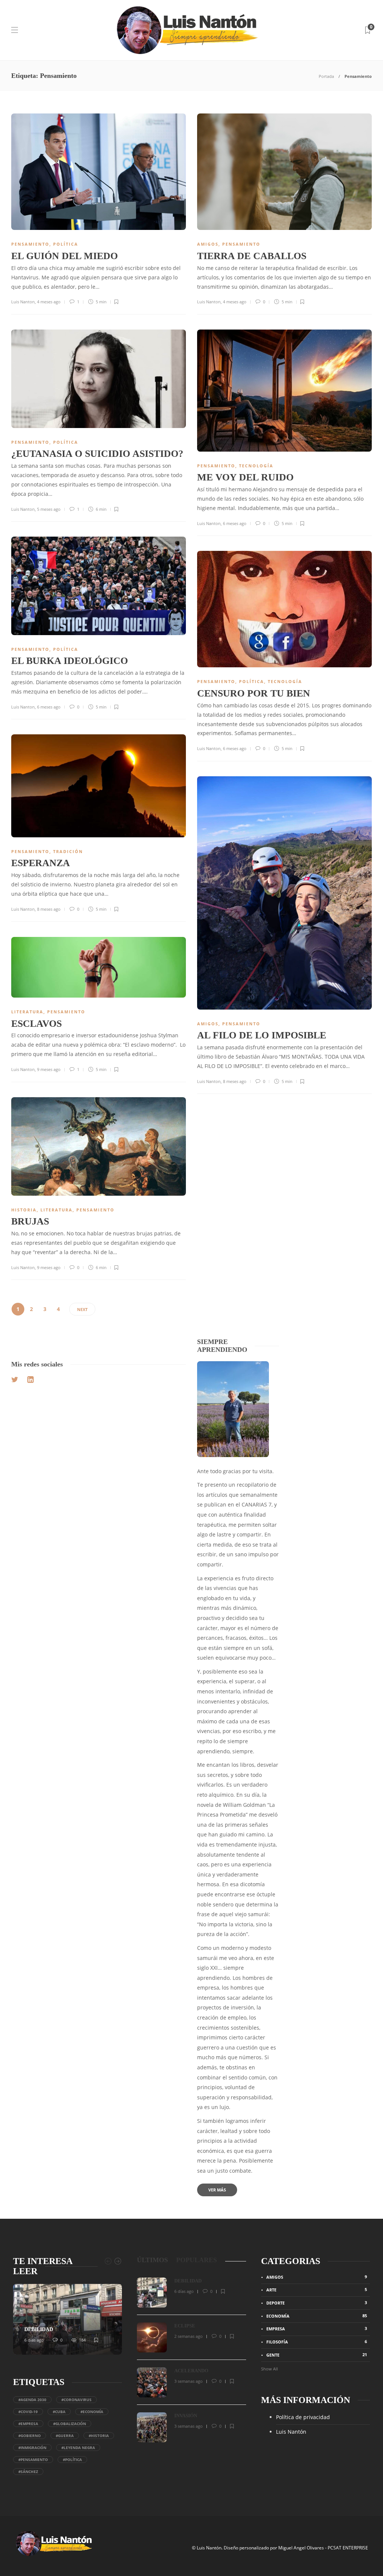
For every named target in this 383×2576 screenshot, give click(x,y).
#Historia (99, 2436)
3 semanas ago (189, 2381)
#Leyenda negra (78, 2448)
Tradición (68, 851)
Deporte (317, 2303)
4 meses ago (49, 302)
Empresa (317, 2328)
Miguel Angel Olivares (301, 2548)
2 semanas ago (189, 2336)
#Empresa (28, 2424)
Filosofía (317, 2342)
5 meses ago (49, 509)
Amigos (208, 244)
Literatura (27, 1012)
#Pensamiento (33, 2460)
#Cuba (59, 2412)
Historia (24, 1210)
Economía (317, 2316)
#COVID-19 (28, 2412)
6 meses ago (235, 523)
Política (66, 244)
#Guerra (65, 2436)
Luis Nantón (291, 2432)
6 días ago (34, 2340)
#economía (92, 2412)
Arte (317, 2290)
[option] (68, 2319)
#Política (72, 2460)
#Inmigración (32, 2448)
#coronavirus (76, 2400)
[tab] (152, 2260)
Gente (317, 2355)
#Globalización (70, 2424)
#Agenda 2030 (32, 2400)
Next (82, 1309)
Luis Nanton (23, 302)
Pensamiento (30, 244)
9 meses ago (49, 1069)
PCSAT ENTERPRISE (348, 2548)
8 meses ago (49, 909)
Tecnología (256, 466)
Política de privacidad (303, 2417)
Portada (326, 76)
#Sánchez (28, 2472)
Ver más (217, 2190)
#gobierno (30, 2436)
